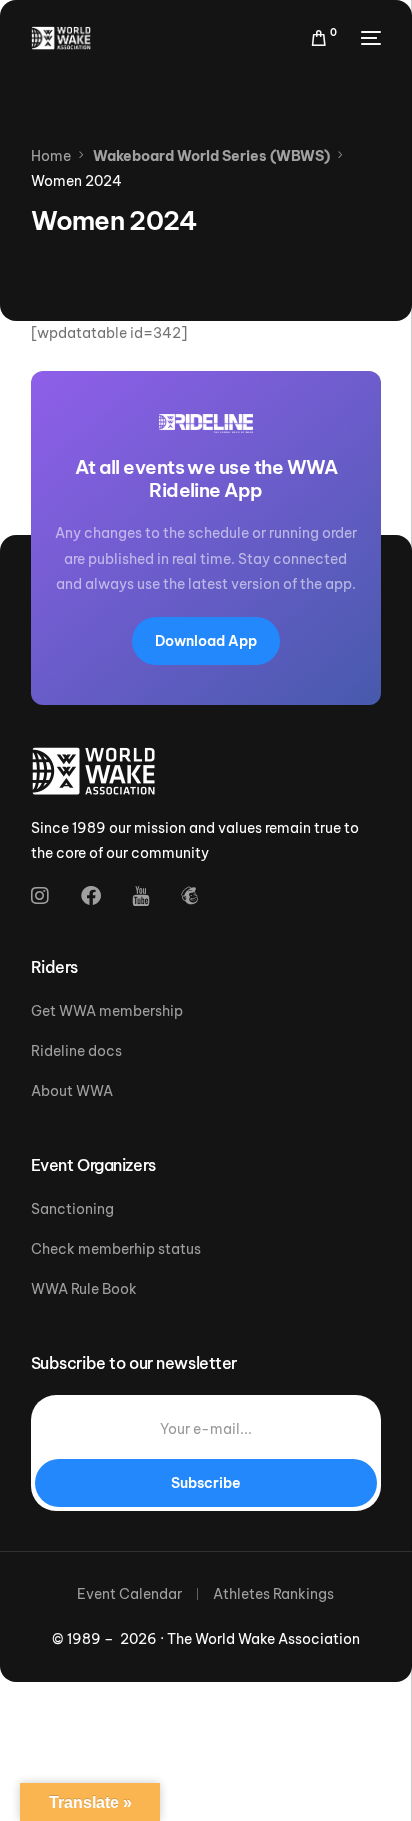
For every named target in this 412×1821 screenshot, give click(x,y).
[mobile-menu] (369, 38)
